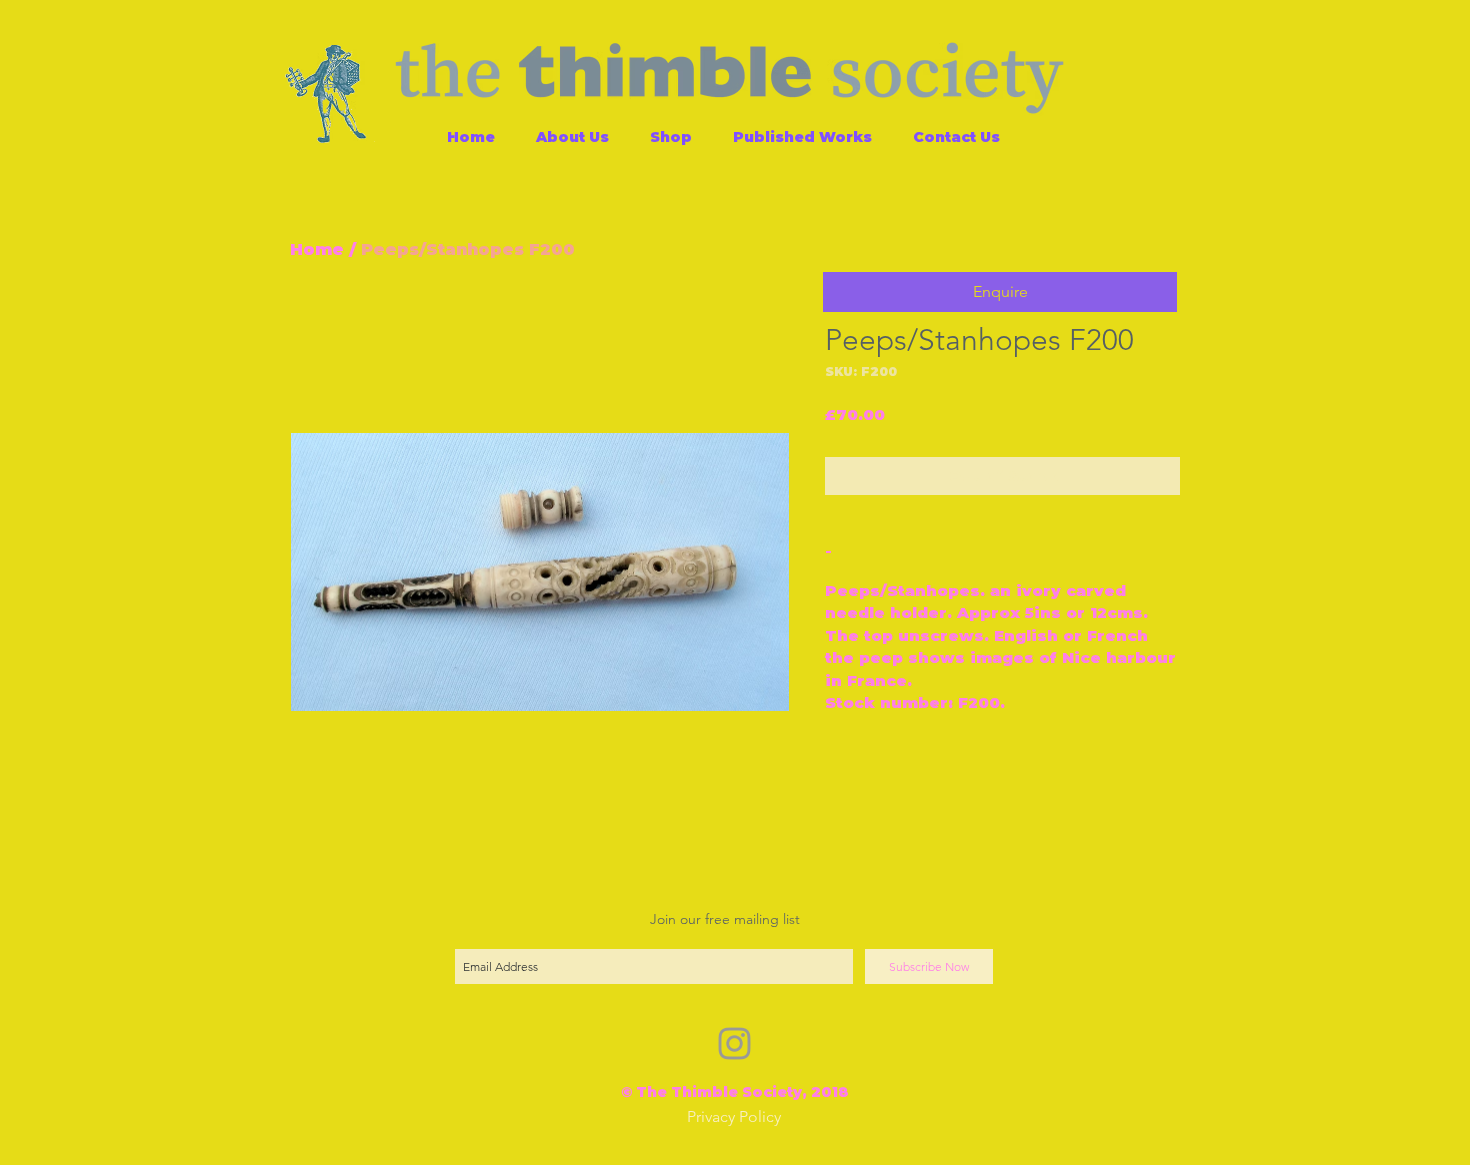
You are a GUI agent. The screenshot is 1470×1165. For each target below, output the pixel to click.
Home (317, 249)
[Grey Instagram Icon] (734, 1043)
